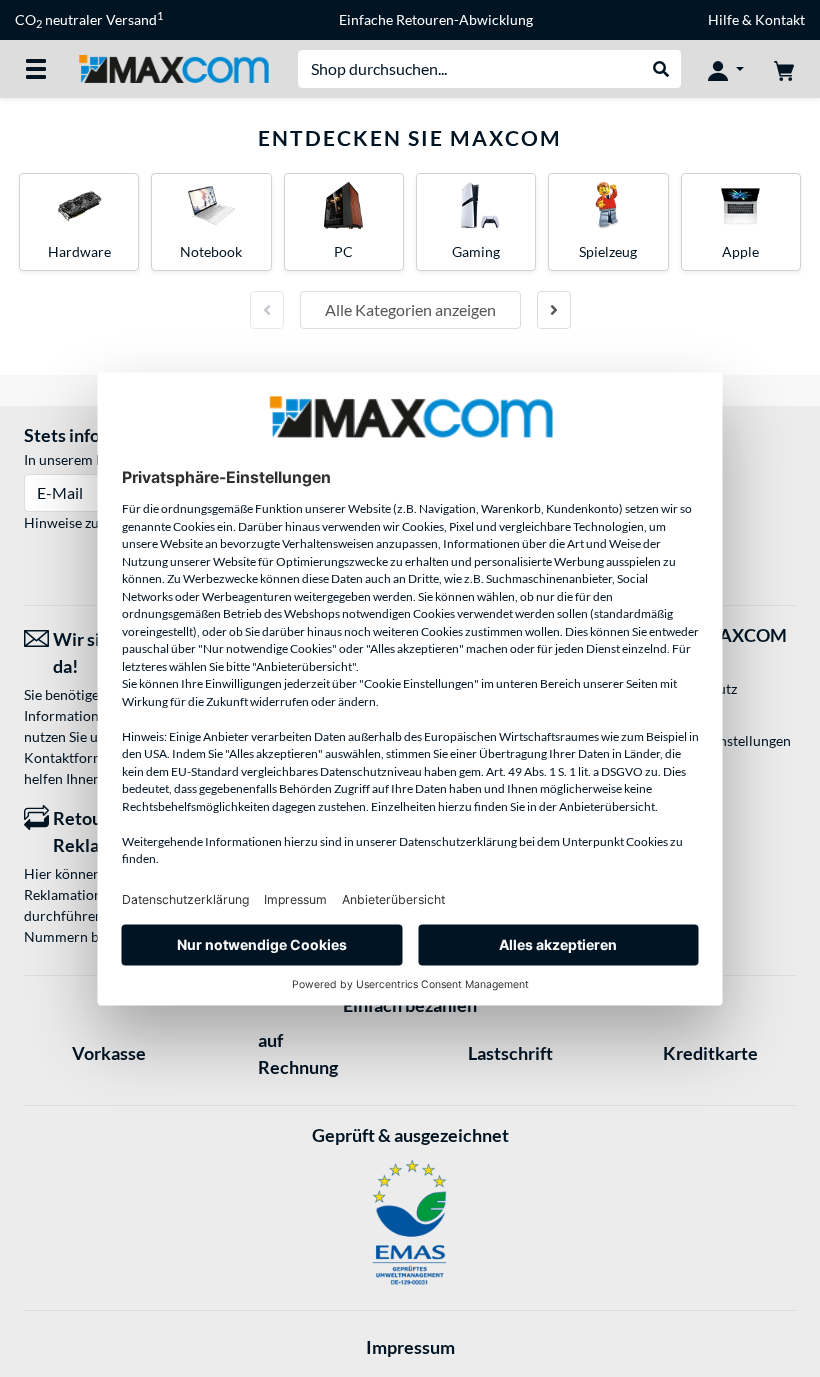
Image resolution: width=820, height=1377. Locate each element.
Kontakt (780, 19)
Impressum (410, 1347)
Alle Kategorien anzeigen (410, 309)
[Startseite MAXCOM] (173, 67)
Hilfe (723, 19)
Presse (679, 713)
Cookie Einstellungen (725, 740)
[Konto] (726, 69)
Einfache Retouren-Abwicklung (436, 19)
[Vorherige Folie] (267, 310)
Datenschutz (698, 688)
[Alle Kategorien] (36, 69)
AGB (673, 663)
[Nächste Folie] (554, 310)
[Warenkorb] (784, 69)
